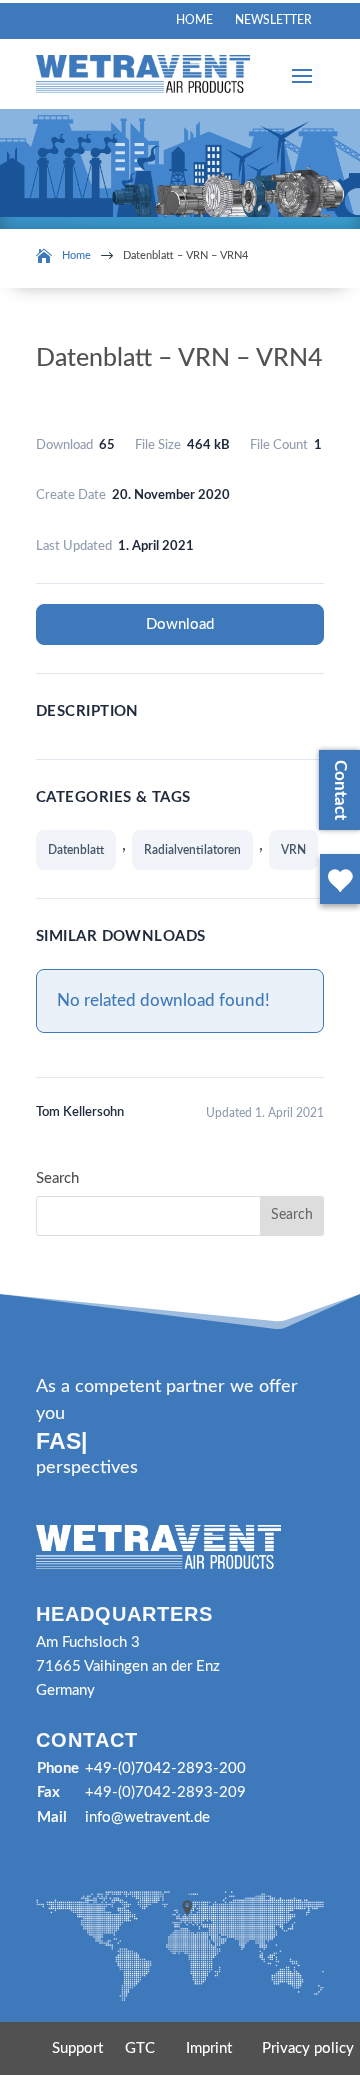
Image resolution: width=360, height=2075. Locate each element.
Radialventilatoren (192, 850)
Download (180, 624)
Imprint (209, 2048)
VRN (293, 850)
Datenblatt (76, 850)
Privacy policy (308, 2048)
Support (77, 2048)
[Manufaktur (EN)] (336, 907)
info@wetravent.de (147, 1817)
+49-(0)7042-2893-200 (165, 1768)
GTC (140, 2048)
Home (194, 20)
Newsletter (273, 20)
